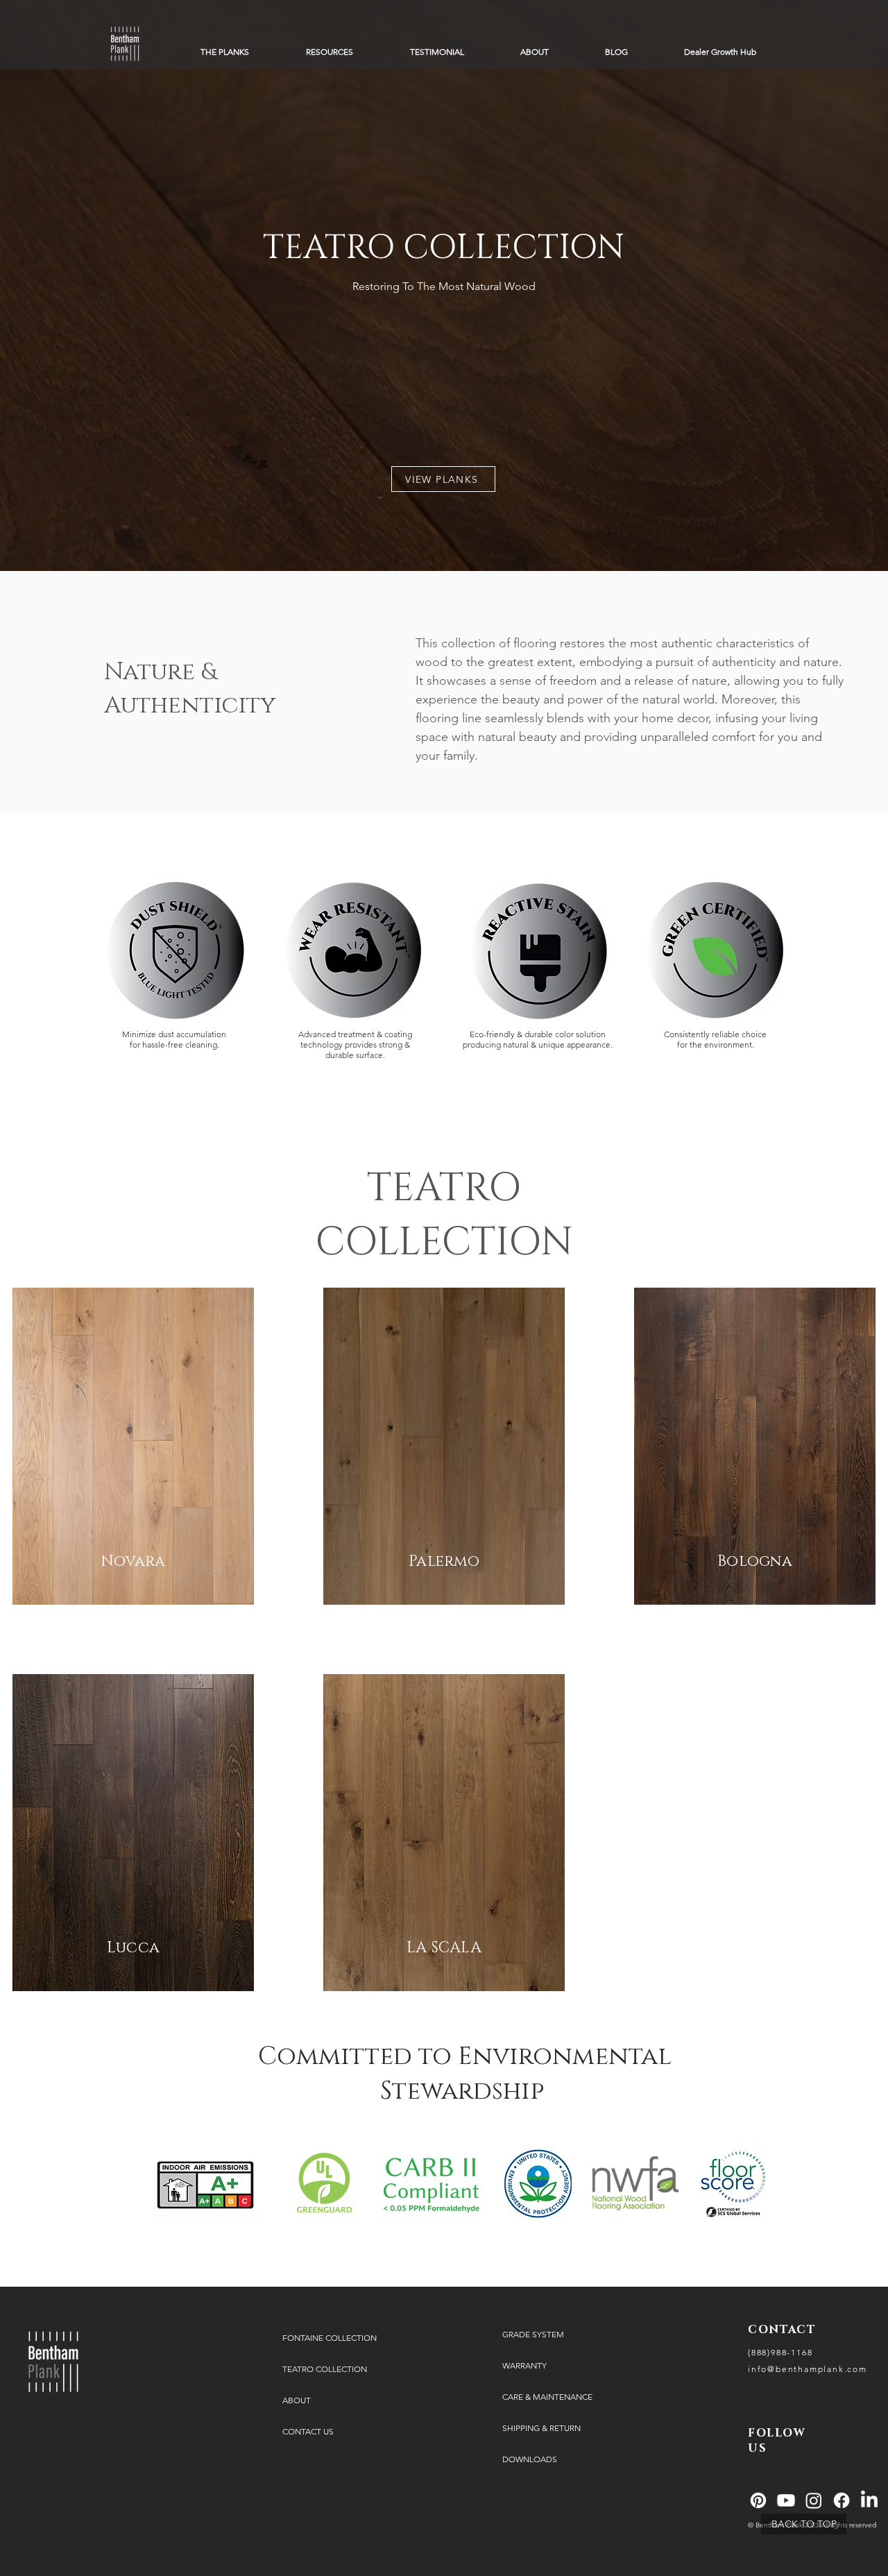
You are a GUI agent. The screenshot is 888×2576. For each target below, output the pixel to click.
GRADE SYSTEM (533, 2334)
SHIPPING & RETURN (541, 2428)
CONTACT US (308, 2431)
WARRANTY (524, 2365)
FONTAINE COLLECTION (330, 2338)
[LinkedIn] (869, 2500)
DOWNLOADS (530, 2459)
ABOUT (297, 2400)
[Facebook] (842, 2500)
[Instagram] (814, 2500)
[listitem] (133, 1446)
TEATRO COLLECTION (325, 2369)
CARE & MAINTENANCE (547, 2397)
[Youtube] (786, 2500)
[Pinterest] (758, 2500)
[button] (225, 52)
